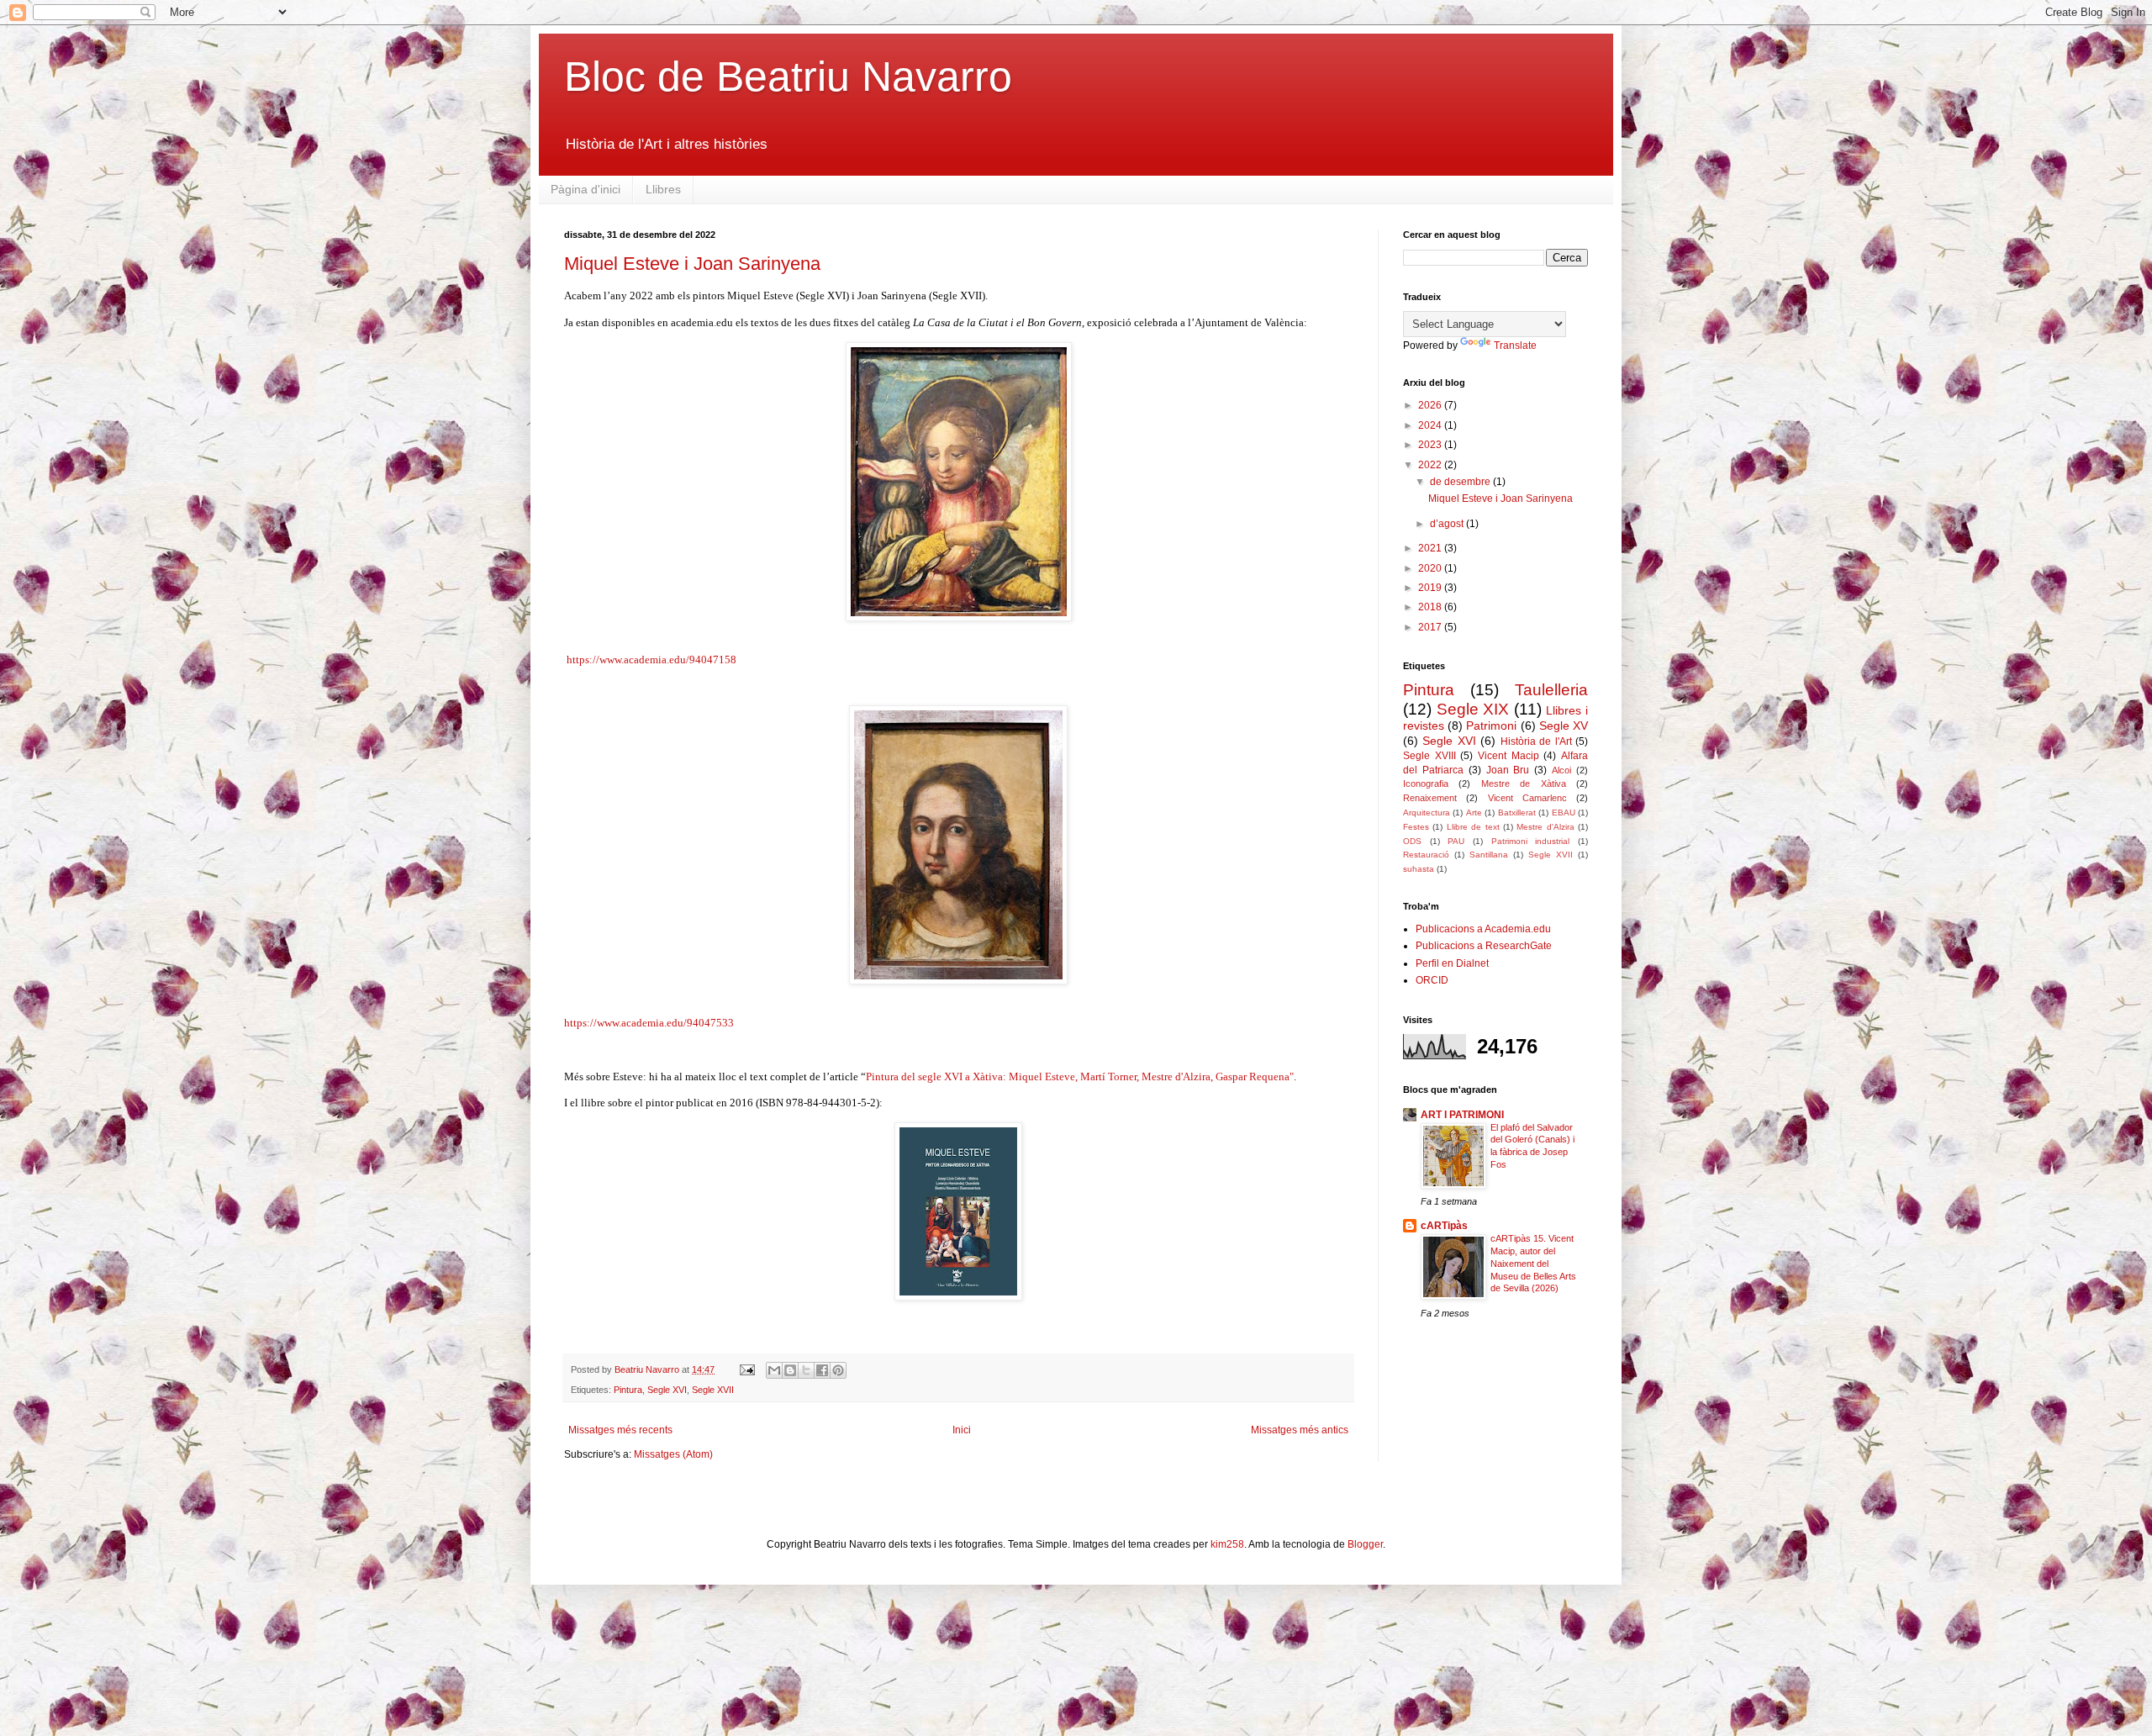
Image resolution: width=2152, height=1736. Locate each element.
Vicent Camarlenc (1527, 798)
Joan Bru (1508, 770)
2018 (1431, 607)
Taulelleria (1551, 690)
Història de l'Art (1536, 741)
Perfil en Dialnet (1452, 963)
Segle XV (1564, 726)
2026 (1431, 405)
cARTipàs (1444, 1226)
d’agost (1448, 524)
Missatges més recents (620, 1430)
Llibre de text (1473, 827)
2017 (1431, 627)
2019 (1431, 588)
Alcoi (1561, 770)
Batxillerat (1517, 813)
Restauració (1426, 855)
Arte (1474, 813)
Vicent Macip (1509, 756)
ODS (1412, 841)
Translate (1515, 346)
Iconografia (1426, 784)
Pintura (628, 1390)
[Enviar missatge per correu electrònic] (746, 1369)
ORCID (1432, 980)
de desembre (1461, 482)
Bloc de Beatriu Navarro (788, 77)
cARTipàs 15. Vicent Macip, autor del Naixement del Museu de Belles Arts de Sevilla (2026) (1533, 1263)
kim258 (1227, 1544)
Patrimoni (1491, 726)
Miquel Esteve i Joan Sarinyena (692, 264)
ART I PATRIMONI (1462, 1115)
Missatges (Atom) (673, 1454)
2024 (1431, 425)
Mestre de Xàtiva (1524, 784)
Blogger (1365, 1544)
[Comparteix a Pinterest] (838, 1370)
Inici (962, 1430)
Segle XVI (667, 1390)
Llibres (663, 189)
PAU (1456, 841)
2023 (1431, 445)
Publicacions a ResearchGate (1484, 946)
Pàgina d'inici (585, 189)
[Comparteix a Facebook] (822, 1370)
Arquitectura (1427, 813)
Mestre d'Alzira (1545, 827)
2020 (1431, 568)
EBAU (1564, 813)
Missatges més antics (1300, 1430)
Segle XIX (1473, 709)
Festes (1416, 827)
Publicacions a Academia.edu (1483, 929)
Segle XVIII (1429, 756)
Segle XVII (713, 1390)
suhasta (1419, 869)
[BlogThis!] (790, 1370)
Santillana (1489, 855)
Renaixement (1430, 798)
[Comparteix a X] (806, 1370)
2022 (1431, 465)
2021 (1431, 548)
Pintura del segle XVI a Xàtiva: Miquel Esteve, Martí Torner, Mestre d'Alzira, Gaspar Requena (1078, 1076)
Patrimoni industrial (1531, 841)
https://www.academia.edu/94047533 (649, 1023)
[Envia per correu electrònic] (774, 1370)
